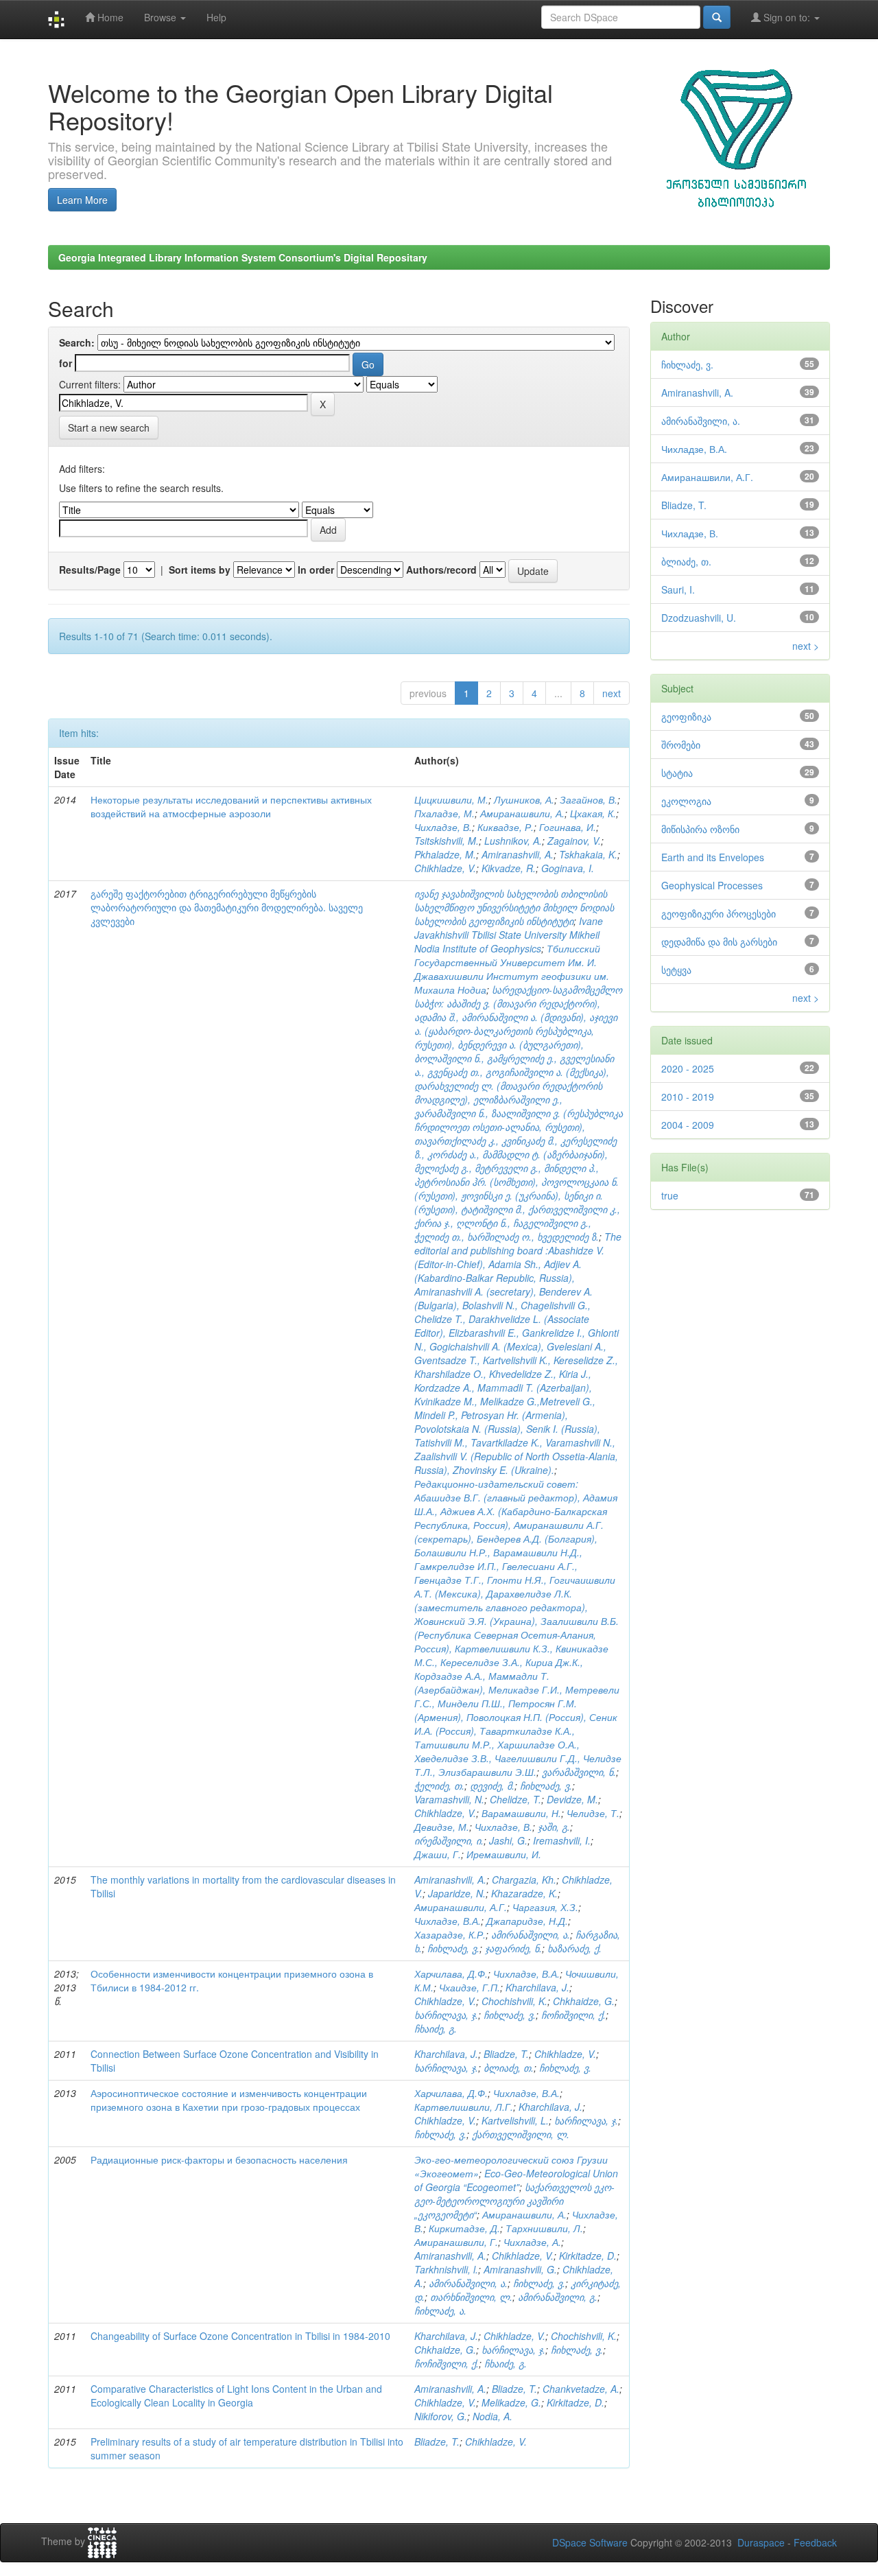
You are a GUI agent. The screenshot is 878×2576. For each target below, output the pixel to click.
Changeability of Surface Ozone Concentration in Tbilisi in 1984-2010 (240, 2336)
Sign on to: (787, 17)
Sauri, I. (678, 589)
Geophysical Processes (712, 885)
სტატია (677, 773)
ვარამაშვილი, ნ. (579, 1772)
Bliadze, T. (506, 2054)
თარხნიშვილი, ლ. (471, 2297)
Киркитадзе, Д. (464, 2228)
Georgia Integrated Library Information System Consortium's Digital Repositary (243, 257)
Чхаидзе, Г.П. (470, 1987)
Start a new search (109, 428)
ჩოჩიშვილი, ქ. (573, 2015)
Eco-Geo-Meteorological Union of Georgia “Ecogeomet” (516, 2180)
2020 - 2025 (688, 1068)
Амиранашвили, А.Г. (461, 1907)
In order (316, 570)
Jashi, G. (508, 1840)
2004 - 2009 (688, 1125)
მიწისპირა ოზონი (700, 829)
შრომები (681, 745)
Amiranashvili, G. (520, 2269)
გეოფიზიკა (686, 716)
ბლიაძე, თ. (509, 2068)
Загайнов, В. (589, 799)
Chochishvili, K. (514, 2001)
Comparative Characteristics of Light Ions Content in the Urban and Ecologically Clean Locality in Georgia (236, 2396)
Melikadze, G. (511, 2402)
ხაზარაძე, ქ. (574, 1948)
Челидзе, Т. (593, 1813)
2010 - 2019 (688, 1097)
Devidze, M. (572, 1799)
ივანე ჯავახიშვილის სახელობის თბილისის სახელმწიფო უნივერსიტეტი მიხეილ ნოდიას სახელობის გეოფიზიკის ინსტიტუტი (514, 907)
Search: (77, 342)
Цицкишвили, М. (451, 799)
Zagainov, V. (574, 841)
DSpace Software (590, 2542)
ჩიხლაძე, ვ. (546, 1785)
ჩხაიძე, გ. (436, 2028)
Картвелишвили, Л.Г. (464, 2107)
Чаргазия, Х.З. (545, 1907)
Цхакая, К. (593, 813)
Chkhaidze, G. (584, 2001)
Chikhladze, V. (445, 868)
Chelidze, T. (515, 1799)
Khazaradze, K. (524, 1893)
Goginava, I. (568, 868)
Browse (162, 17)
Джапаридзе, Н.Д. (527, 1921)
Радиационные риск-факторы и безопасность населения (219, 2159)
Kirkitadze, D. (588, 2256)
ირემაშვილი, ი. (449, 1840)
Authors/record (441, 570)
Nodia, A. (493, 2416)
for (66, 363)
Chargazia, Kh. (524, 1880)
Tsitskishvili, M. (447, 841)
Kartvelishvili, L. (515, 2120)
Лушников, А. (524, 799)
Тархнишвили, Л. (544, 2228)
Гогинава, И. (568, 827)
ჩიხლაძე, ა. (440, 2310)
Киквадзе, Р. (506, 827)
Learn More (82, 200)
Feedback (815, 2542)
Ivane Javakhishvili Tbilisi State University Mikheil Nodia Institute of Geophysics (509, 935)
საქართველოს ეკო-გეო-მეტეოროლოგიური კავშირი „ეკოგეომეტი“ (514, 2201)
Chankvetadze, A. (581, 2389)
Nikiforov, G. (441, 2416)
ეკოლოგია (686, 801)
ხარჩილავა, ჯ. (446, 2015)
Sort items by (200, 570)
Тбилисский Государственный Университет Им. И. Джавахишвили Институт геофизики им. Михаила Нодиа (512, 969)
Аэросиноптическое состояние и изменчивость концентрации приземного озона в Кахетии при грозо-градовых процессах (229, 2100)
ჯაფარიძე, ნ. (513, 1948)
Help (216, 17)
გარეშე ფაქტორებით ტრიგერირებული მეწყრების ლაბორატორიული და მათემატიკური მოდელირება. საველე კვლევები (227, 907)
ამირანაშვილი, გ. (558, 2297)
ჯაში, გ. (554, 1827)
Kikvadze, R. (509, 868)
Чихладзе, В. (443, 827)
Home (109, 17)
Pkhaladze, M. (445, 854)
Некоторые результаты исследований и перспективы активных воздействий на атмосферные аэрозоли (231, 806)
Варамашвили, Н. (521, 1813)
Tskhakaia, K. (588, 854)
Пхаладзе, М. (444, 813)
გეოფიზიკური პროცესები (719, 913)
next (612, 693)
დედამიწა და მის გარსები (719, 941)
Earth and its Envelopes (713, 857)
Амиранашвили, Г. (456, 2242)
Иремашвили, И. (504, 1854)
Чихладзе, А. (532, 2242)
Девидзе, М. (442, 1827)
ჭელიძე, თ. (439, 1785)
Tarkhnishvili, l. (446, 2269)
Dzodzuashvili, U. (699, 618)
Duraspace (761, 2542)
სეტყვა (676, 970)
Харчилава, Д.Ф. (451, 1974)
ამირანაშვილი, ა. (531, 1934)
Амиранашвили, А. (522, 813)
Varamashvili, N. (449, 1799)
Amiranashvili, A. (518, 854)
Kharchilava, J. (537, 1987)
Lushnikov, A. (513, 841)
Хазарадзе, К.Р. (450, 1934)
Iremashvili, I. (562, 1840)
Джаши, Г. (438, 1854)
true (670, 1195)
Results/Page (90, 570)
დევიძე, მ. (492, 1785)
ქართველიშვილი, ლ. (521, 2134)
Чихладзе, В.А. (448, 1921)
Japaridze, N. (457, 1893)
